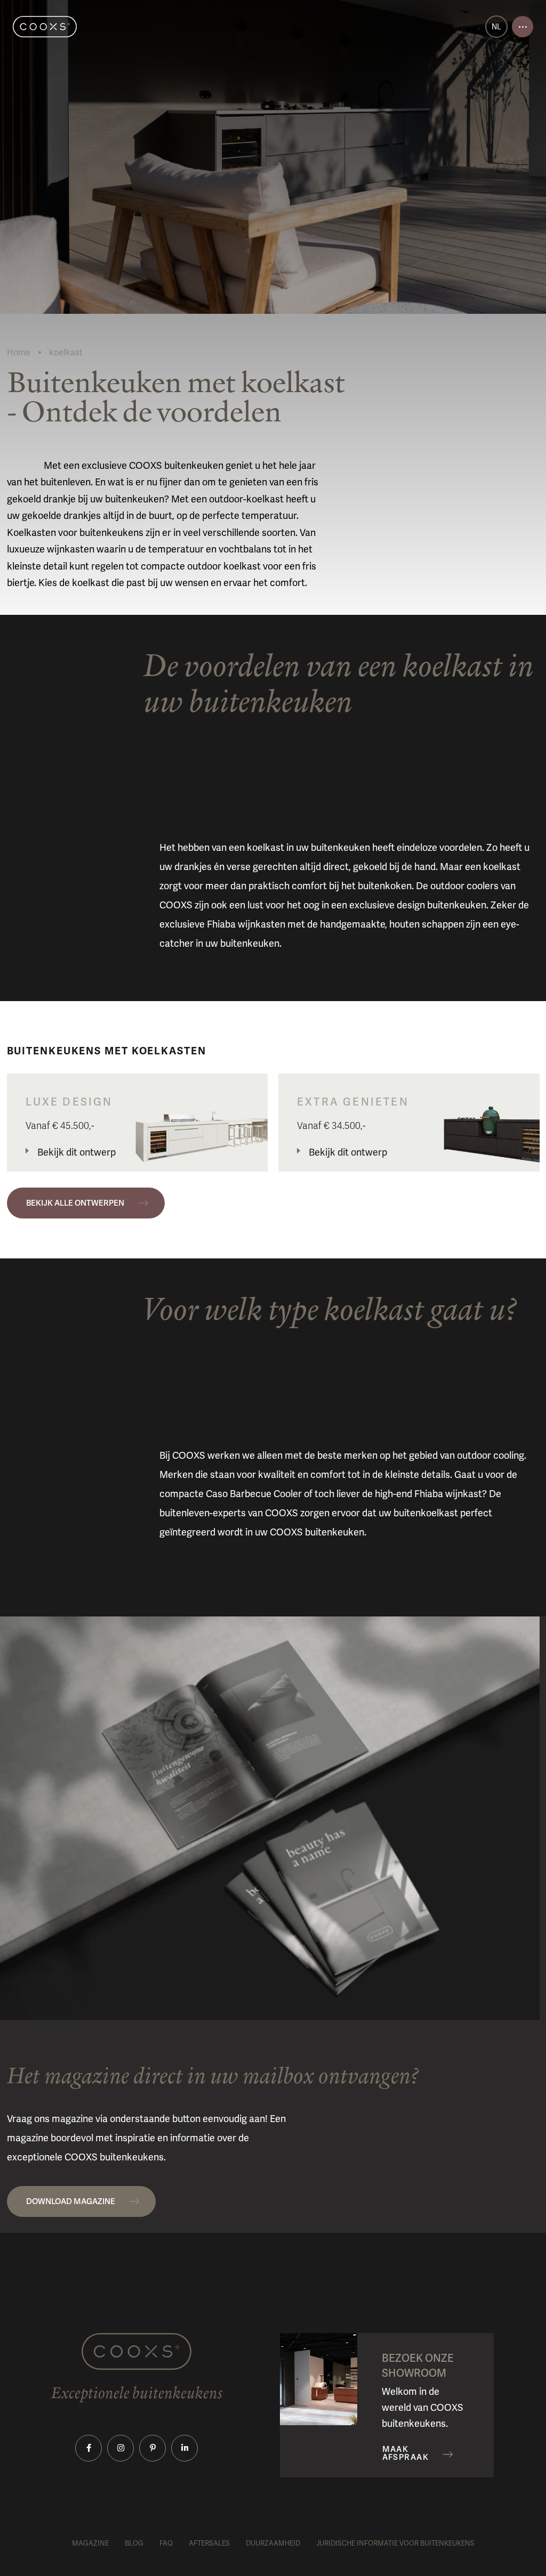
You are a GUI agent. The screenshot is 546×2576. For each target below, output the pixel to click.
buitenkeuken (340, 847)
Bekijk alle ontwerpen (75, 1203)
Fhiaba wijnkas (446, 1494)
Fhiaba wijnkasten (246, 924)
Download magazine (71, 2201)
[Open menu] (523, 27)
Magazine (90, 2543)
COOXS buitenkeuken (317, 1532)
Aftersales (209, 2543)
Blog (134, 2543)
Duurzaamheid (273, 2543)
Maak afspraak (406, 2453)
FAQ (166, 2543)
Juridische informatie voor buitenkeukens (395, 2543)
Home (19, 352)
